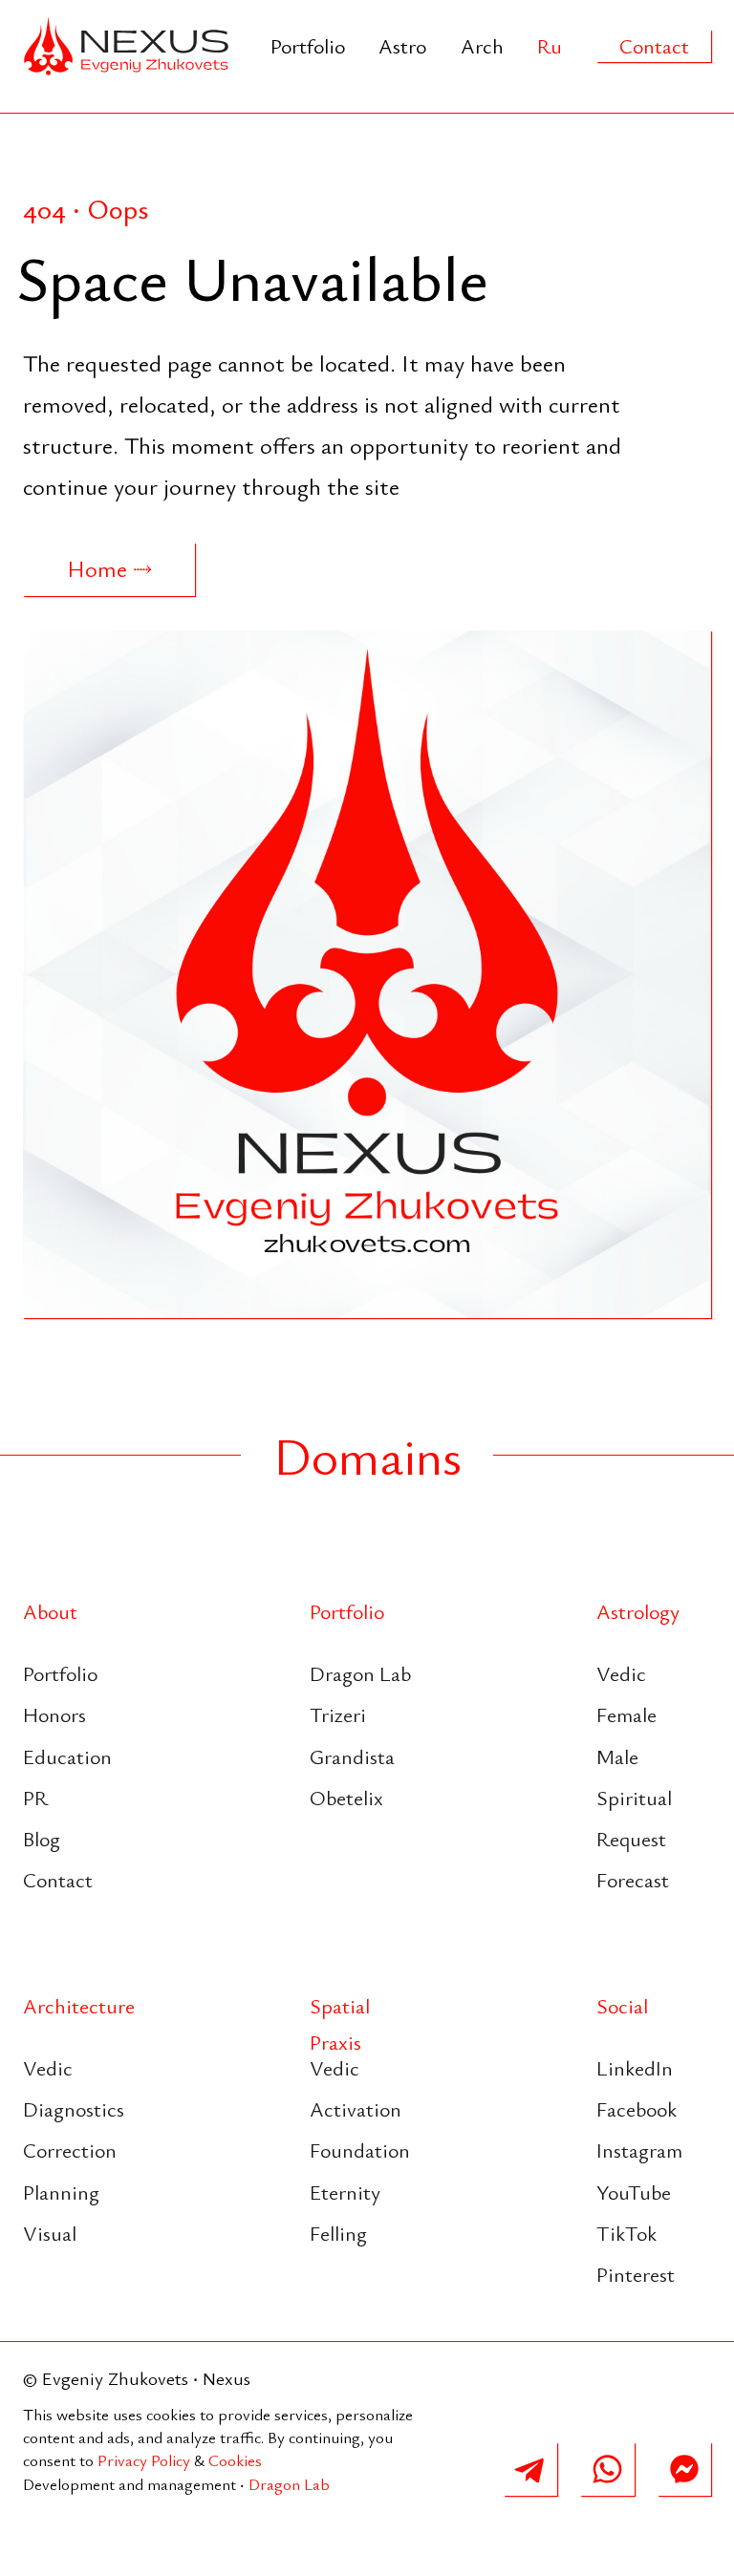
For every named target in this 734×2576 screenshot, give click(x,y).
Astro (402, 45)
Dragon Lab (289, 2484)
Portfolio (308, 45)
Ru (550, 45)
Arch (482, 45)
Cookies (235, 2460)
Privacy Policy (144, 2460)
